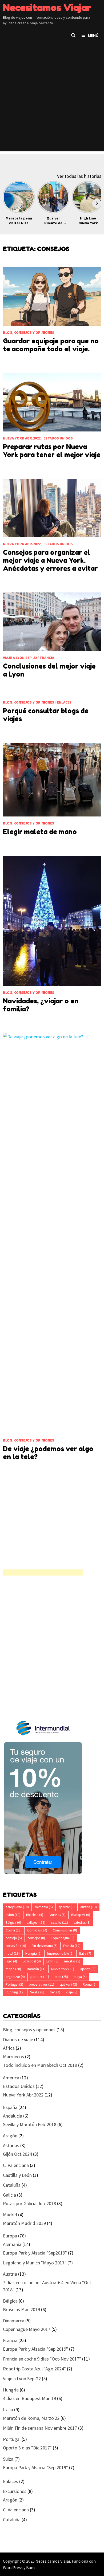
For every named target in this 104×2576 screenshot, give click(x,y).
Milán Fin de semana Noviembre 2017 (40, 2428)
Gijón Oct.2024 (17, 2154)
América (11, 2078)
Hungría (33, 1953)
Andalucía (13, 2116)
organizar (15, 1977)
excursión (16, 1946)
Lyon (52, 1961)
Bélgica (13, 1923)
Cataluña (12, 2185)
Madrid (10, 2215)
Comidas (37, 1930)
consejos (36, 1938)
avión (13, 1915)
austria (89, 1907)
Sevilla (37, 1992)
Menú (93, 35)
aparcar (67, 1907)
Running (15, 1992)
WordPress (13, 2567)
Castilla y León (17, 2175)
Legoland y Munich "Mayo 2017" (35, 2263)
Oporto (88, 1969)
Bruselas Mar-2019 (21, 2309)
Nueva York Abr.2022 (22, 438)
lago (11, 1961)
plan (61, 1977)
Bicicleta (35, 1915)
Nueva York (63, 1969)
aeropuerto (17, 1907)
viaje (72, 1992)
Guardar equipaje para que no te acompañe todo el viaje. (51, 345)
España (10, 2107)
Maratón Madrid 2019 (24, 2223)
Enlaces (64, 702)
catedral (82, 1923)
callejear (36, 1923)
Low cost (32, 1961)
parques (40, 1977)
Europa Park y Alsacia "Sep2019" (35, 2253)
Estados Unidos (58, 438)
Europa (10, 2236)
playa (80, 1977)
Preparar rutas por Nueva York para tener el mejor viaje (52, 451)
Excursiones (15, 2491)
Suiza (8, 2459)
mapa (13, 1969)
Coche (14, 1930)
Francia (47, 658)
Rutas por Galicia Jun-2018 (29, 2203)
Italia (85, 1953)
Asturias (11, 2145)
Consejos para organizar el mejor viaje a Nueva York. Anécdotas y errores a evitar (50, 560)
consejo (14, 1938)
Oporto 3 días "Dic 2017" (27, 2448)
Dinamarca (14, 2321)
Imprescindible (60, 1953)
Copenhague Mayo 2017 (27, 2329)
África (9, 2048)
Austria (10, 2274)
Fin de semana (45, 1946)
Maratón (36, 1969)
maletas (72, 1961)
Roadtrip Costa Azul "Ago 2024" (34, 2369)
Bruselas (57, 1915)
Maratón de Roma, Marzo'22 (31, 2418)
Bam (30, 2567)
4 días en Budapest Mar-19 (29, 2398)
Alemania (44, 1907)
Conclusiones (65, 1930)
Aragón (10, 2136)
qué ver (68, 1984)
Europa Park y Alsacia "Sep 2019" (35, 2349)
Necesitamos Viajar (47, 7)
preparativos (41, 1984)
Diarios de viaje (18, 2039)
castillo (59, 1923)
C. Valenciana (16, 2165)
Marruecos (13, 2057)
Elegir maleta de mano (40, 832)
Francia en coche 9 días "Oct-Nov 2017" (42, 2359)
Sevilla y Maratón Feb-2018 (30, 2124)
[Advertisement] (52, 99)
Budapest (81, 1915)
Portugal (14, 1984)
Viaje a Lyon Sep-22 (20, 658)
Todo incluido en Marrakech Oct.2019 (40, 2065)
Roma (90, 1984)
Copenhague (63, 1938)
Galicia (9, 2195)
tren (55, 1992)
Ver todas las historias (79, 176)
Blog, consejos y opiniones (29, 332)
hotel (13, 1953)
